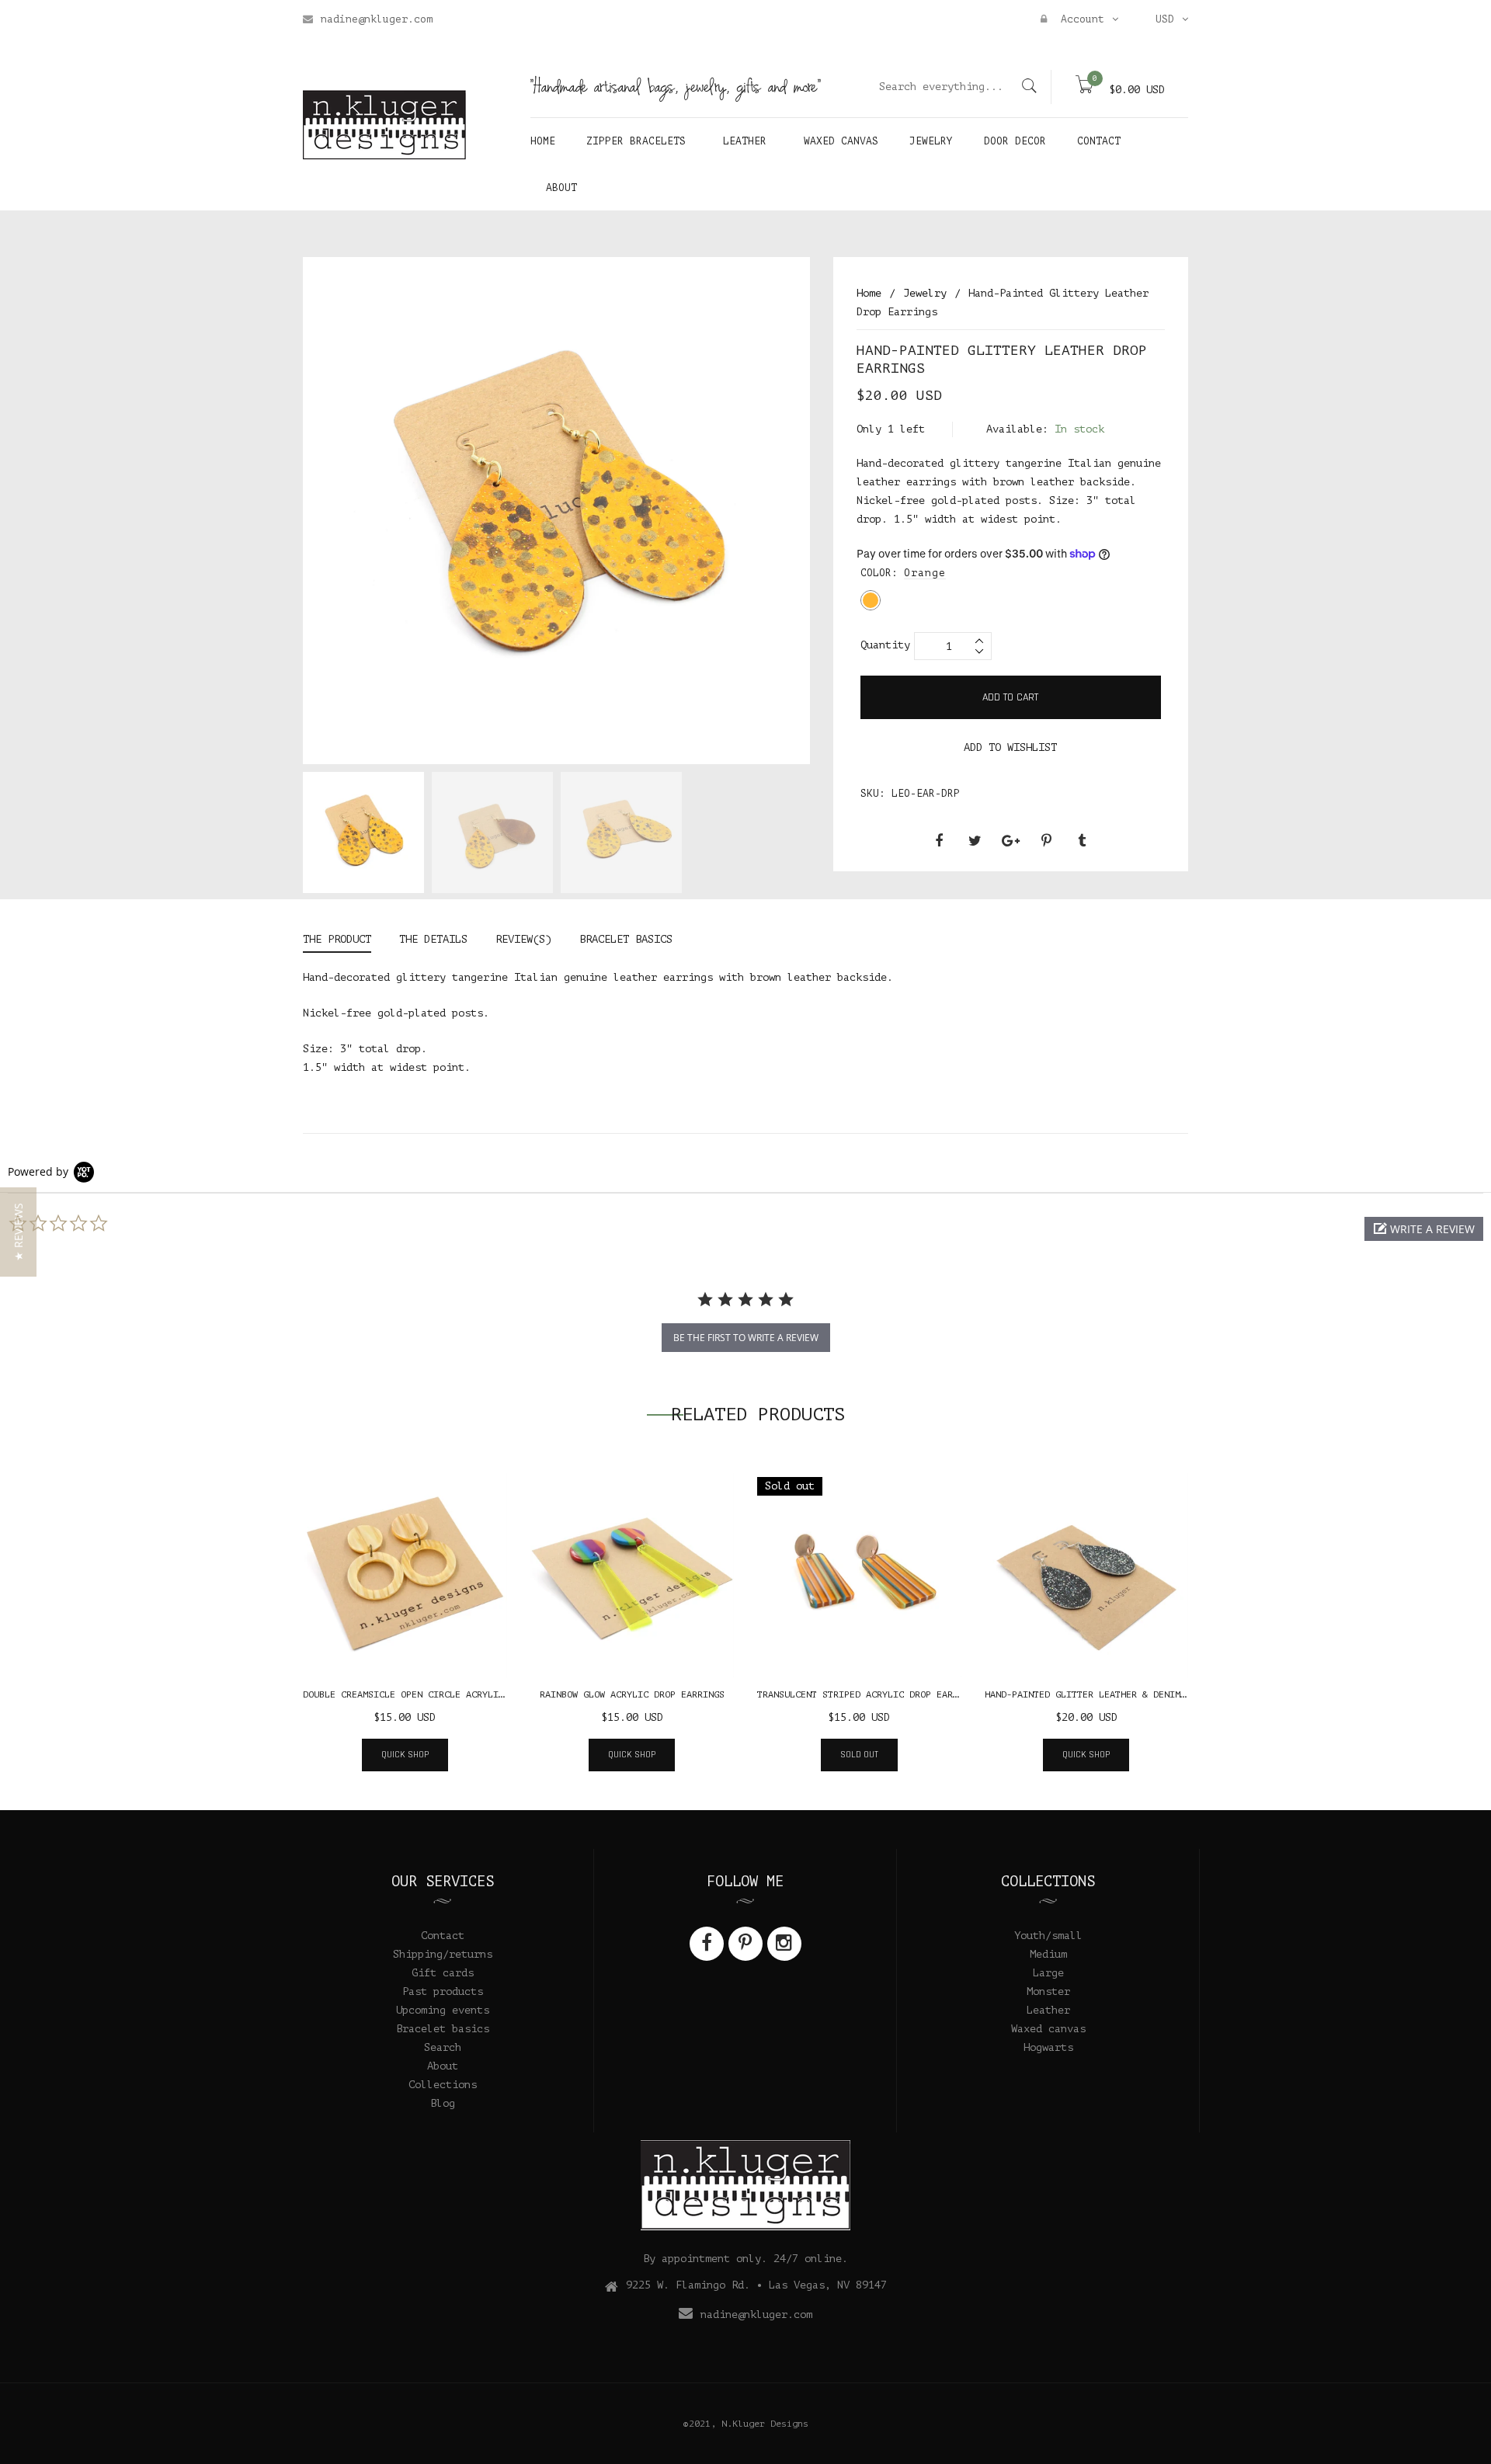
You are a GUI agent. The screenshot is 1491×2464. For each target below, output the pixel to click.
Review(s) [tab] (523, 939)
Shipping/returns (443, 1954)
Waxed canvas (1048, 2029)
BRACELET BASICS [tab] (626, 939)
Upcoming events (443, 2010)
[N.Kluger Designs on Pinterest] (745, 1944)
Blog (443, 2103)
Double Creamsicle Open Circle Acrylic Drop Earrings (441, 1694)
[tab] (344, 942)
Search (443, 2047)
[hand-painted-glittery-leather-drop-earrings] (363, 832)
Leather (1048, 2010)
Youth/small (1048, 1936)
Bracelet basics (443, 2029)
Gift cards (443, 1973)
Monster (1048, 1991)
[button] (1424, 1229)
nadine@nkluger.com (377, 19)
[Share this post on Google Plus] (1010, 841)
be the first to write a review (746, 1338)
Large (1048, 1973)
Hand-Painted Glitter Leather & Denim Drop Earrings (1121, 1694)
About (443, 2066)
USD (1165, 19)
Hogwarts (1048, 2047)
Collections (443, 2085)
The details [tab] (433, 939)
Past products (443, 1991)
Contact (443, 1936)
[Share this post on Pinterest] (1046, 841)
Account (1079, 19)
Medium (1048, 1954)
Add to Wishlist (1010, 747)
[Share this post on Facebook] (939, 841)
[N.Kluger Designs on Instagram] (784, 1944)
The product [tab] (337, 939)
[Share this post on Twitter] (975, 841)
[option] (363, 836)
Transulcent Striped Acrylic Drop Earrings (869, 1694)
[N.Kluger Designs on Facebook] (707, 1944)
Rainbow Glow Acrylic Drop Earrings (632, 1694)
